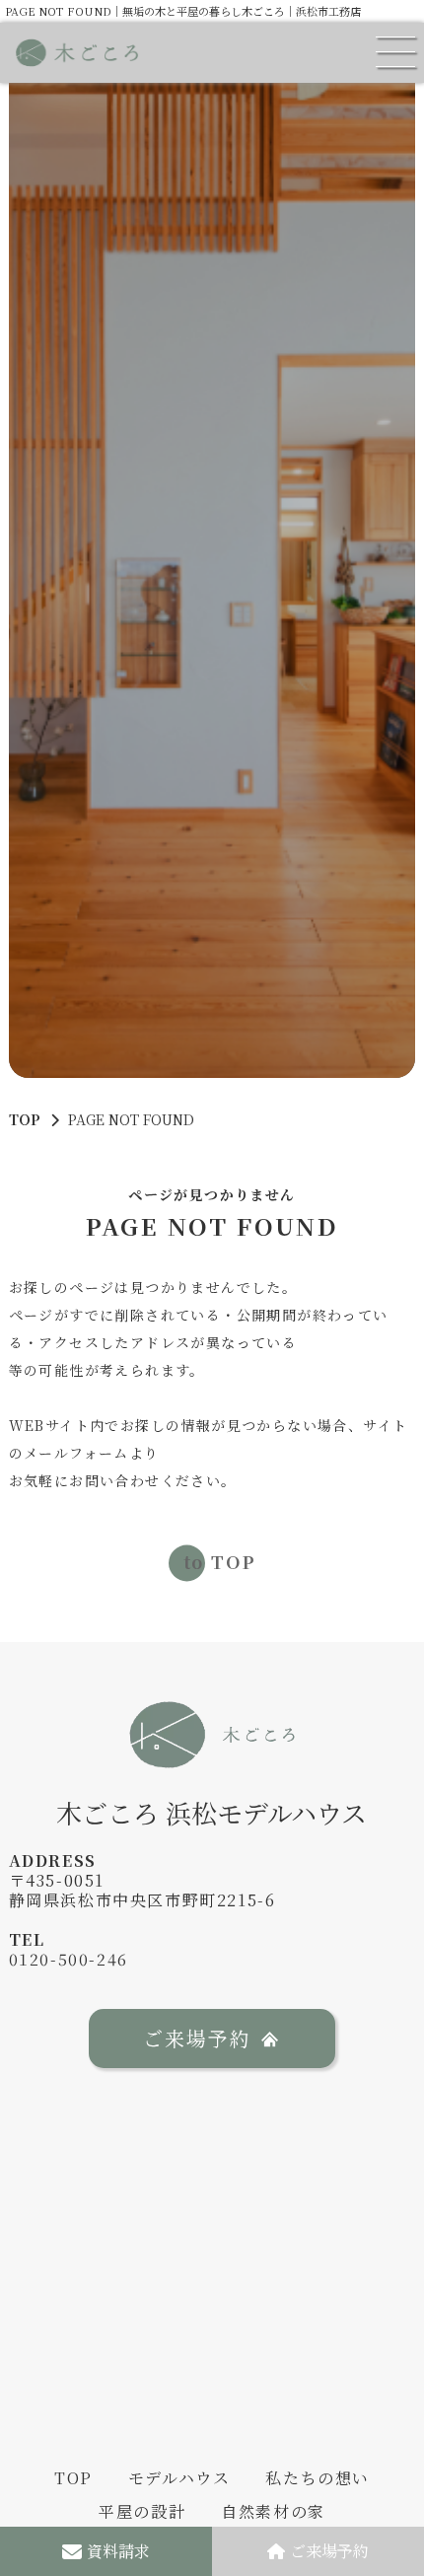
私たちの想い (318, 2478)
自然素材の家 (273, 2511)
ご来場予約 (329, 2551)
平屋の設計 (142, 2511)
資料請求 (118, 2551)
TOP (25, 1119)
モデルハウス (179, 2478)
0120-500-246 (69, 1959)
